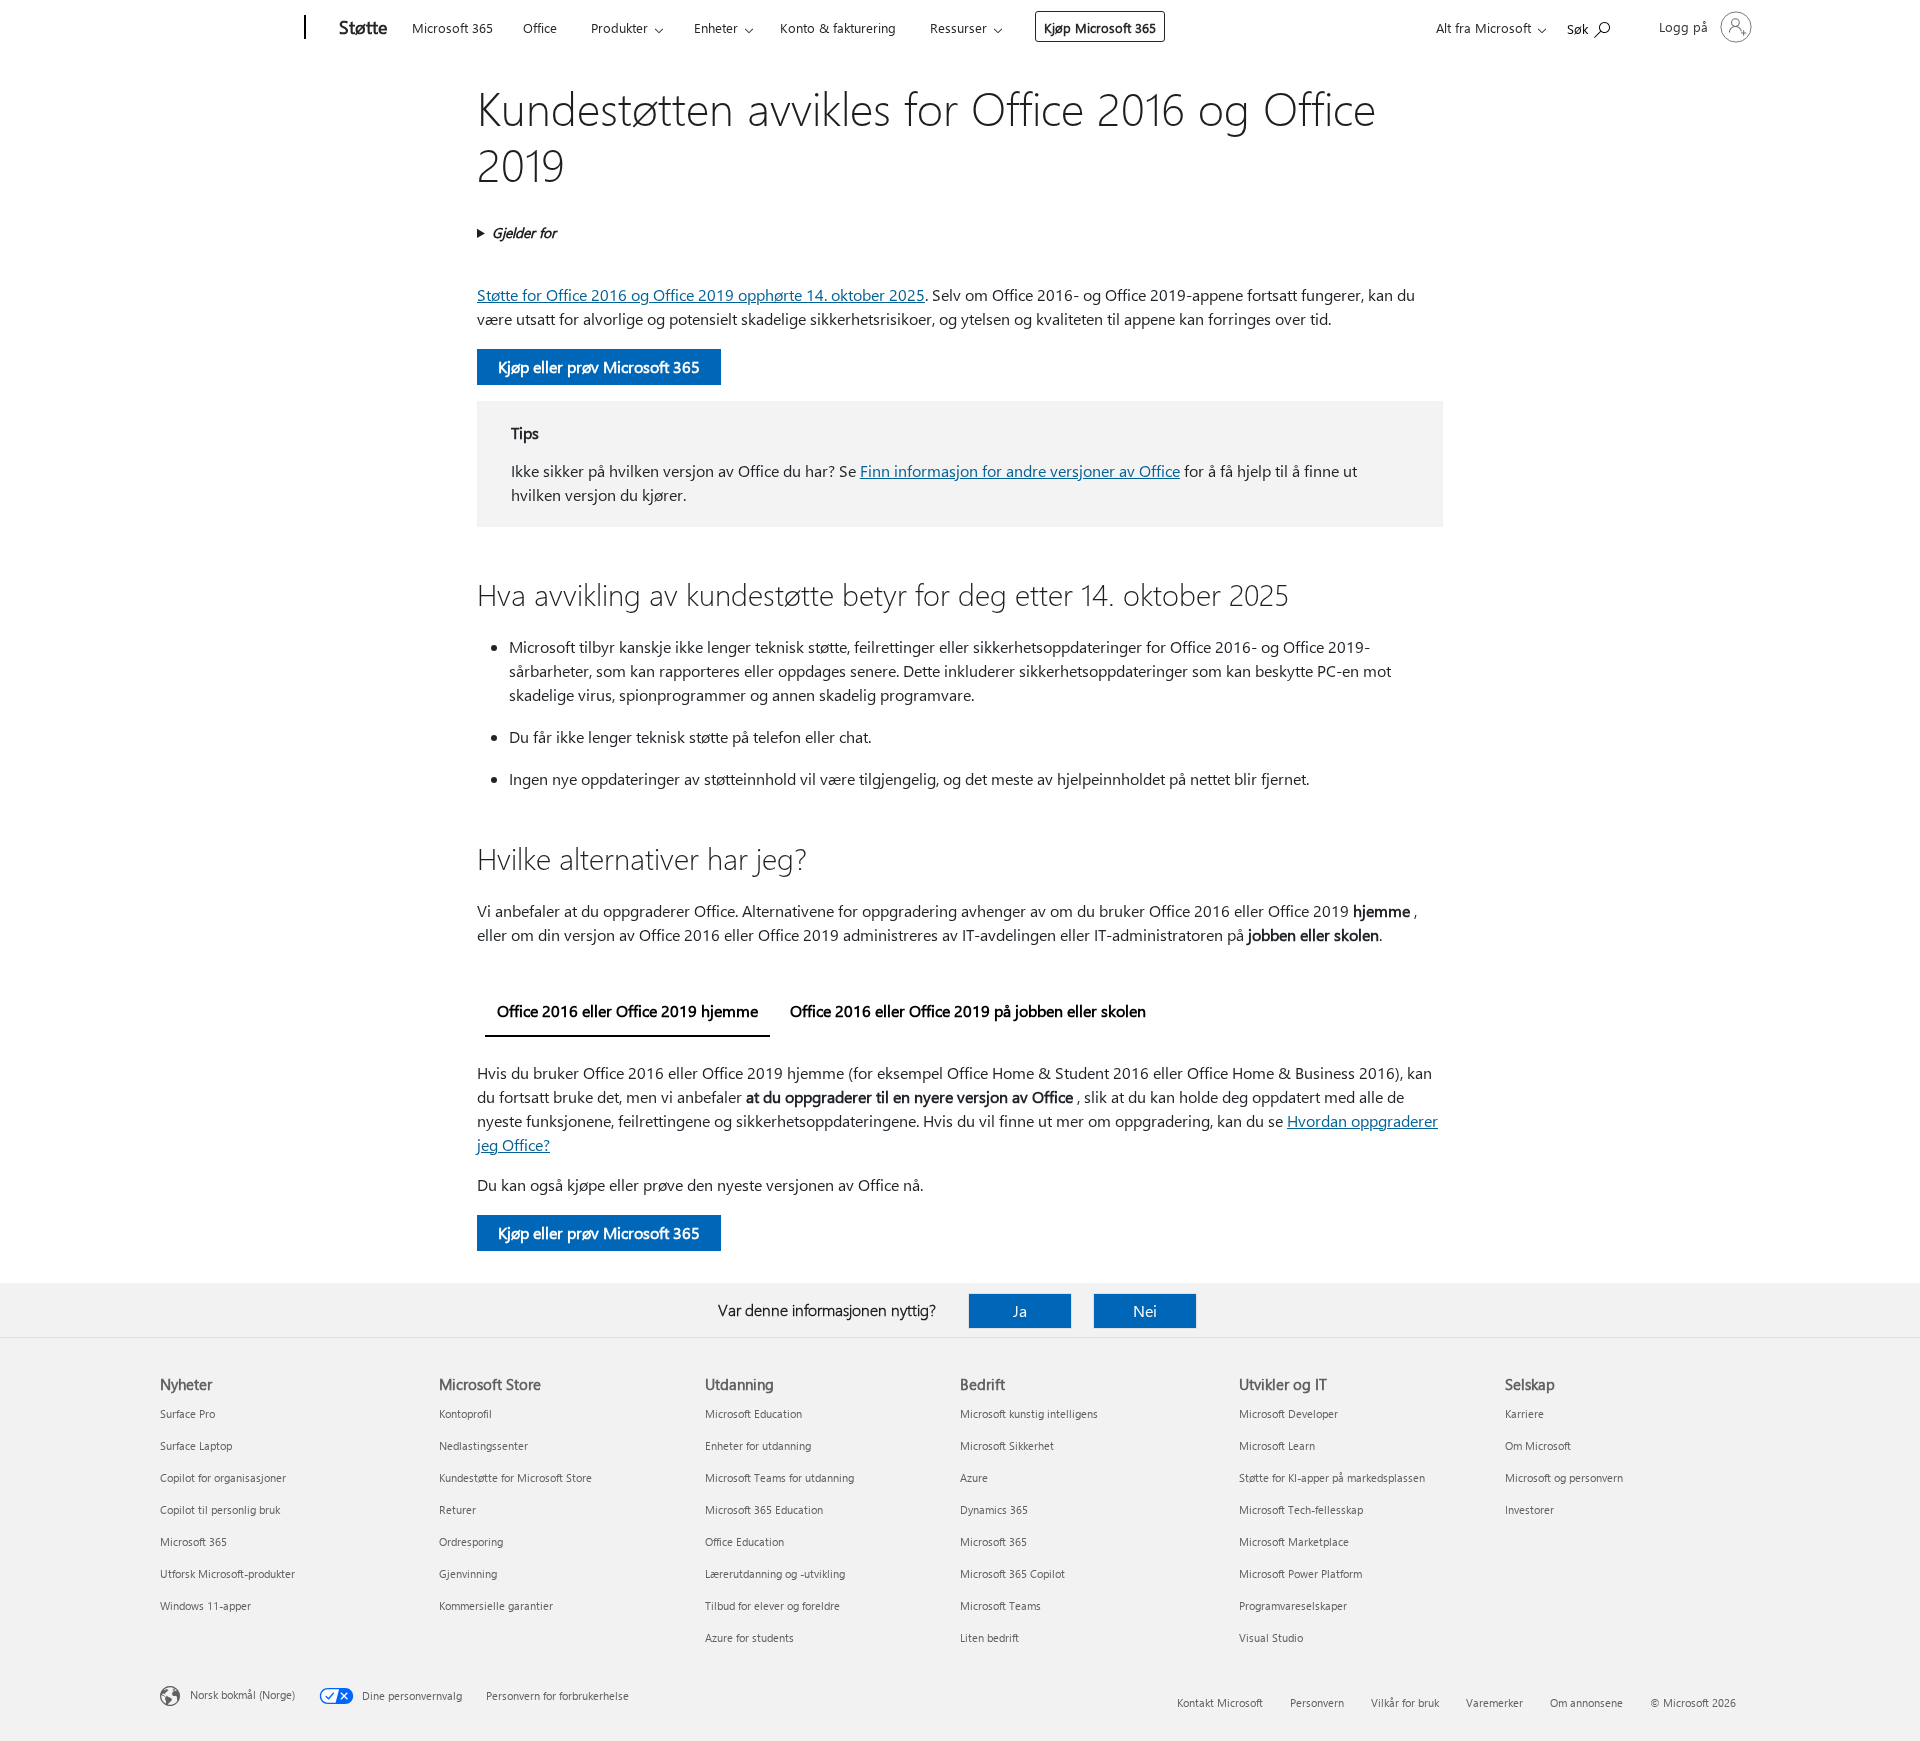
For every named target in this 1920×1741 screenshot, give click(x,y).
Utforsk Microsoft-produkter (227, 1573)
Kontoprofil (465, 1413)
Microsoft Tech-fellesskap (1301, 1509)
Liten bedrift (989, 1637)
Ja (1020, 1310)
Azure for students (749, 1637)
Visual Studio (1271, 1637)
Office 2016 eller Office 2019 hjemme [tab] (627, 1010)
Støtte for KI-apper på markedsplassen (1332, 1477)
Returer (457, 1509)
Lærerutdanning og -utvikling (775, 1573)
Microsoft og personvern (1564, 1477)
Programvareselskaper (1293, 1605)
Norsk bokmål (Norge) (242, 1694)
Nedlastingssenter (483, 1445)
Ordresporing (471, 1541)
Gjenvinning (468, 1573)
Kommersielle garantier (496, 1605)
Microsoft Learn (1277, 1445)
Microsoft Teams (1000, 1605)
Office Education (744, 1541)
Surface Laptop (196, 1445)
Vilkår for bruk (1405, 1702)
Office (540, 27)
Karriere (1524, 1413)
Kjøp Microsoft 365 (1100, 27)
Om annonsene (1586, 1702)
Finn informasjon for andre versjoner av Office (1020, 470)
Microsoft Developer (1288, 1413)
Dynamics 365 (994, 1509)
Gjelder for (524, 232)
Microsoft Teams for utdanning (779, 1477)
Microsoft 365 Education (764, 1509)
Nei (1145, 1310)
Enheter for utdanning (758, 1445)
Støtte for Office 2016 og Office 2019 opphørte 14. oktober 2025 (701, 294)
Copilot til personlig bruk (220, 1509)
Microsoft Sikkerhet (1007, 1445)
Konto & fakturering (838, 27)
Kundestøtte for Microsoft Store (515, 1477)
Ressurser (958, 27)
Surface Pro (187, 1413)
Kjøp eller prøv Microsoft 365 (599, 366)
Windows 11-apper (205, 1605)
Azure (974, 1477)
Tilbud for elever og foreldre (772, 1605)
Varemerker (1494, 1702)
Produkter (619, 27)
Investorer (1529, 1509)
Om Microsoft (1538, 1445)
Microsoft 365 (452, 27)
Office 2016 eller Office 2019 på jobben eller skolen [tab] (968, 1010)
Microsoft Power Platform (1300, 1573)
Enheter (716, 27)
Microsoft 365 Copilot (1012, 1573)
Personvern (1317, 1702)
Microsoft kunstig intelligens (1029, 1413)
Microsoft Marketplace (1294, 1541)
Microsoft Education (753, 1413)
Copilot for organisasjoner (223, 1477)
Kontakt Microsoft (1220, 1702)
